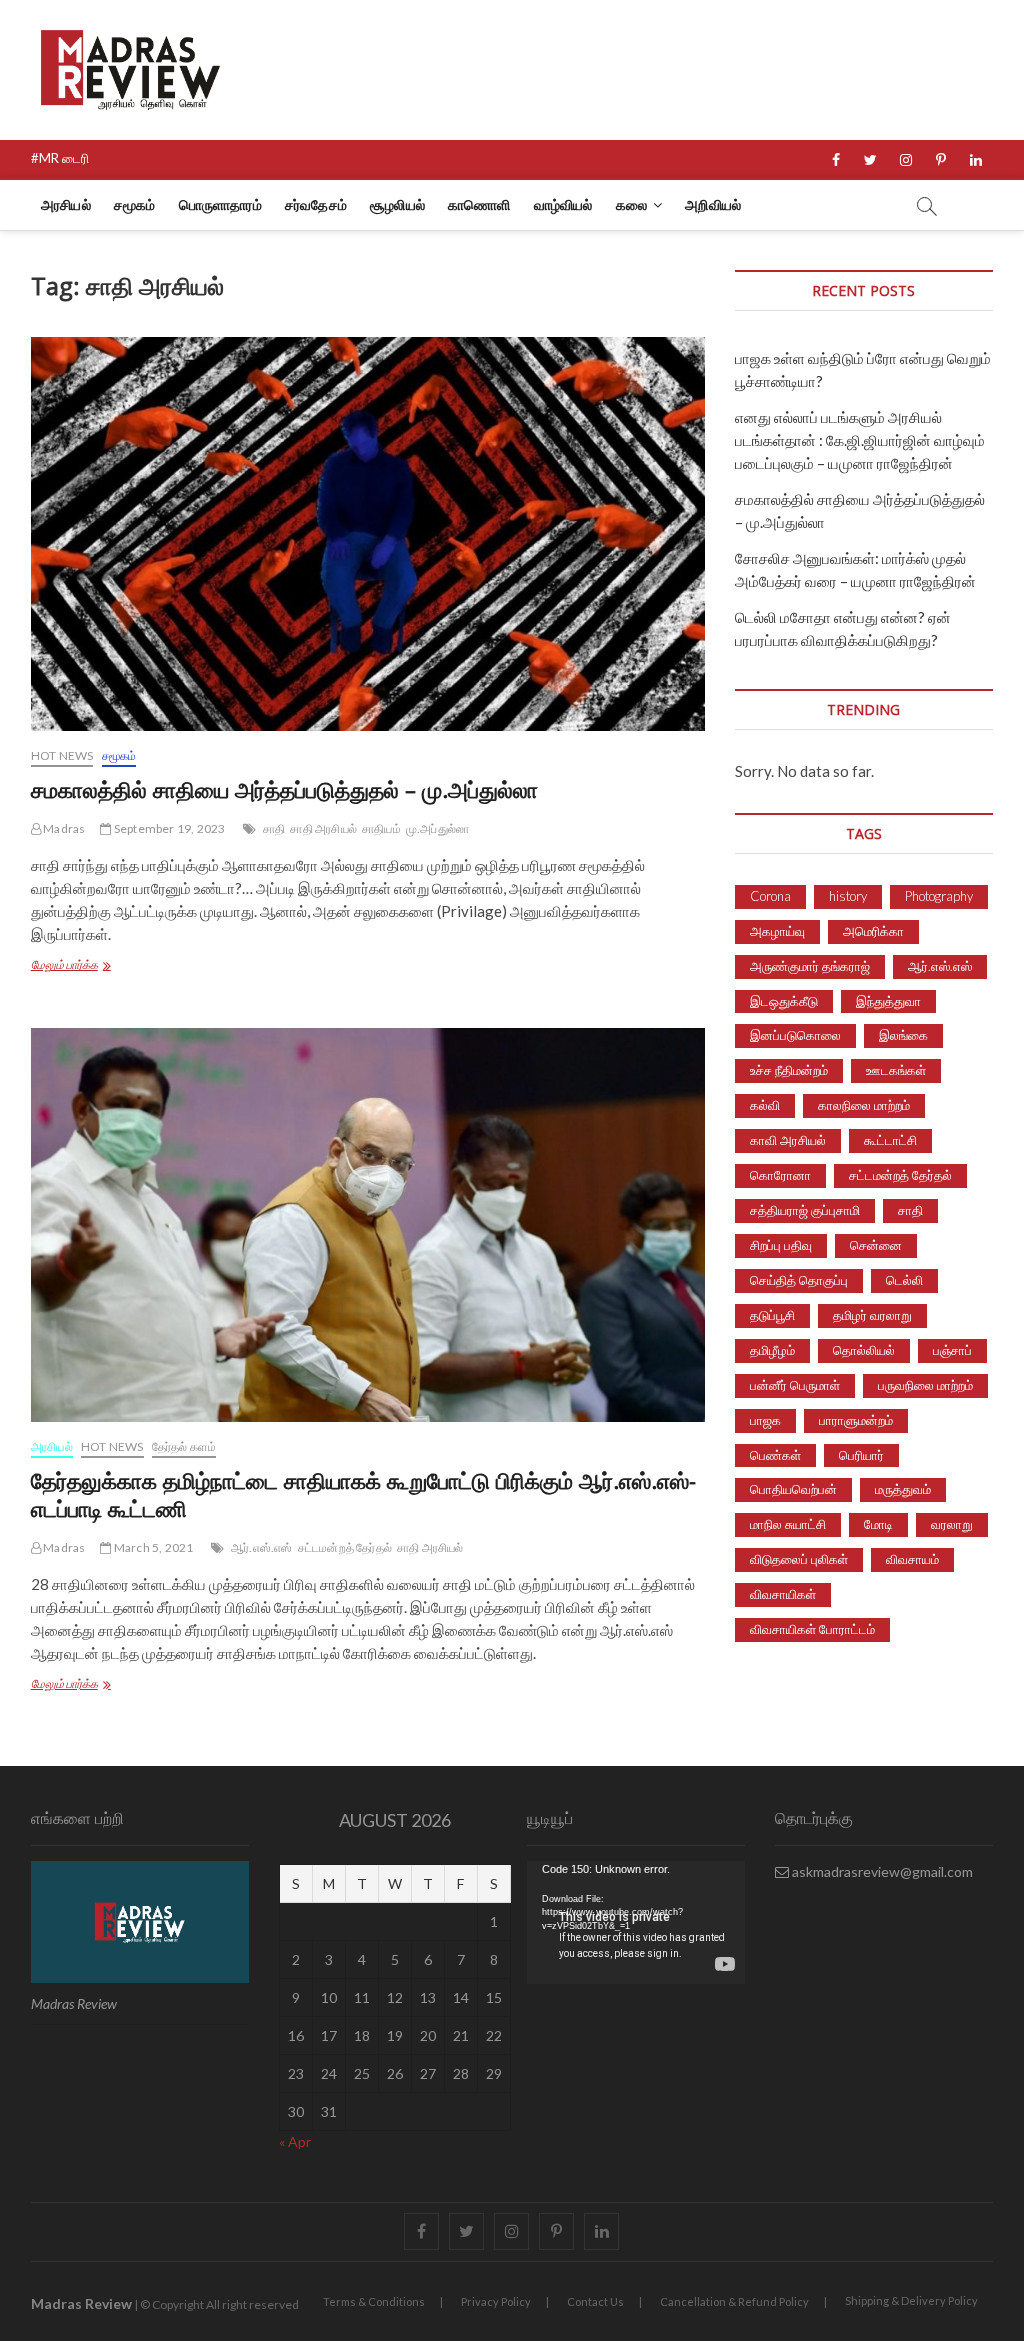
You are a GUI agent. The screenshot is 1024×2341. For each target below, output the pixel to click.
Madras (63, 828)
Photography (939, 896)
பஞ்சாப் (952, 1350)
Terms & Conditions (374, 2301)
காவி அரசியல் (788, 1140)
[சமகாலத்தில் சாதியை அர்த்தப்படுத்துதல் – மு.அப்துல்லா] (368, 534)
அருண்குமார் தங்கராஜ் (810, 966)
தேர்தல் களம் (184, 1446)
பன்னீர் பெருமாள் (795, 1385)
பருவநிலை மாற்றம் (925, 1385)
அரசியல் (66, 204)
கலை (631, 204)
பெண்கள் (775, 1455)
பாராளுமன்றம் (856, 1420)
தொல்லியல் (864, 1350)
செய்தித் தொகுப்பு (799, 1280)
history (848, 896)
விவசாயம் (912, 1559)
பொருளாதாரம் (220, 204)
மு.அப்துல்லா (437, 828)
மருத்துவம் (903, 1489)
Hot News (62, 755)
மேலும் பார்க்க (108, 966)
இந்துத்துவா (888, 1001)
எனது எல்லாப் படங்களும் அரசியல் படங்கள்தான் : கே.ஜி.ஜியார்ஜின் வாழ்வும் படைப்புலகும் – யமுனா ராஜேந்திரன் (860, 440)
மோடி (878, 1524)
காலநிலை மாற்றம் (864, 1105)
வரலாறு (952, 1524)
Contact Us (595, 2301)
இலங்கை (903, 1035)
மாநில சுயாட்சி (788, 1524)
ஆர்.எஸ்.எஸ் (262, 1547)
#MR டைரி (60, 158)
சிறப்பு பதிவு (781, 1245)
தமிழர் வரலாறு (872, 1315)
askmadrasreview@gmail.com (881, 1871)
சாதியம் (381, 828)
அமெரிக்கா (873, 931)
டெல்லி (904, 1280)
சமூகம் (135, 204)
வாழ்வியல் (563, 204)
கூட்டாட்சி (890, 1140)
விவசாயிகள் (783, 1594)
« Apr (295, 2141)
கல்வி (765, 1105)
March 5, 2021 (152, 1547)
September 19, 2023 (168, 828)
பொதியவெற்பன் (793, 1489)
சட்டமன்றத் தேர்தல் (345, 1547)
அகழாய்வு (777, 931)
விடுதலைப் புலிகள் (799, 1559)
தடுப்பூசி (772, 1315)
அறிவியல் (713, 204)
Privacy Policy (496, 2301)
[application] (636, 1922)
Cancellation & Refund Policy (734, 2301)
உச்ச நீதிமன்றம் (789, 1070)
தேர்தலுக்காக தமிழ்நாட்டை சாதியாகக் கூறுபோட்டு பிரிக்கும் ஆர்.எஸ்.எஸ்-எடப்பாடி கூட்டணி (363, 1494)
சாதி (274, 828)
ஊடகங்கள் (896, 1070)
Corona (770, 896)
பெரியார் (861, 1455)
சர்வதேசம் (316, 204)
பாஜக (765, 1420)
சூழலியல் (397, 204)
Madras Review (81, 2303)
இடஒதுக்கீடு (784, 1001)
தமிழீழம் (772, 1350)
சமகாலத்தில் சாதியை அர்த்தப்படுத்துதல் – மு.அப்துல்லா (284, 789)
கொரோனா (780, 1175)
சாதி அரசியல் (323, 828)
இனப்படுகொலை (795, 1035)
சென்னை (876, 1245)
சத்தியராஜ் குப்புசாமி (805, 1210)
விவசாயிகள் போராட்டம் (812, 1629)
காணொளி (479, 204)
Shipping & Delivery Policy (911, 2300)
